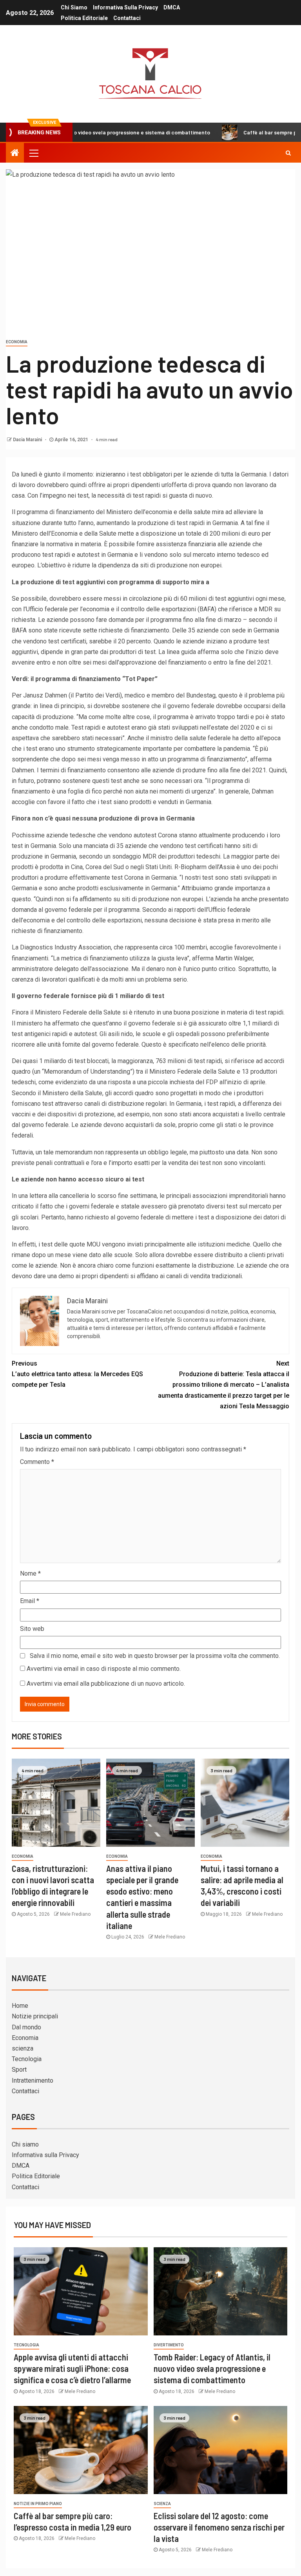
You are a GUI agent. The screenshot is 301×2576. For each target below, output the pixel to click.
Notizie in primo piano (38, 2504)
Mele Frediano (75, 1914)
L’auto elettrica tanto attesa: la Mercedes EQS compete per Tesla (77, 1374)
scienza (23, 2048)
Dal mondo (26, 2027)
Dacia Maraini (28, 440)
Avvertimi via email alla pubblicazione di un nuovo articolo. (106, 1684)
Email (30, 1601)
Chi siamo (74, 7)
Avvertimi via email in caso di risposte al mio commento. (104, 1669)
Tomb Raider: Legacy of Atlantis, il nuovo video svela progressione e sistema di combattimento (212, 2369)
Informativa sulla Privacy (125, 7)
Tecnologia (27, 2059)
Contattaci (127, 18)
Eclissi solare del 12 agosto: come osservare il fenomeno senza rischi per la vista (219, 2527)
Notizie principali (35, 2016)
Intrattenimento (33, 2081)
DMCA (172, 7)
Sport (19, 2070)
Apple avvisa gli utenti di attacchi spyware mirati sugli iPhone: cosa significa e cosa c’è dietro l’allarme (72, 2369)
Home (20, 2006)
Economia (17, 342)
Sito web (32, 1629)
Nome (30, 1573)
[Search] (288, 153)
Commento (37, 1462)
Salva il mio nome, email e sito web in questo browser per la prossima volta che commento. (155, 1656)
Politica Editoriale (84, 18)
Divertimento (169, 2345)
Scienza (162, 2504)
